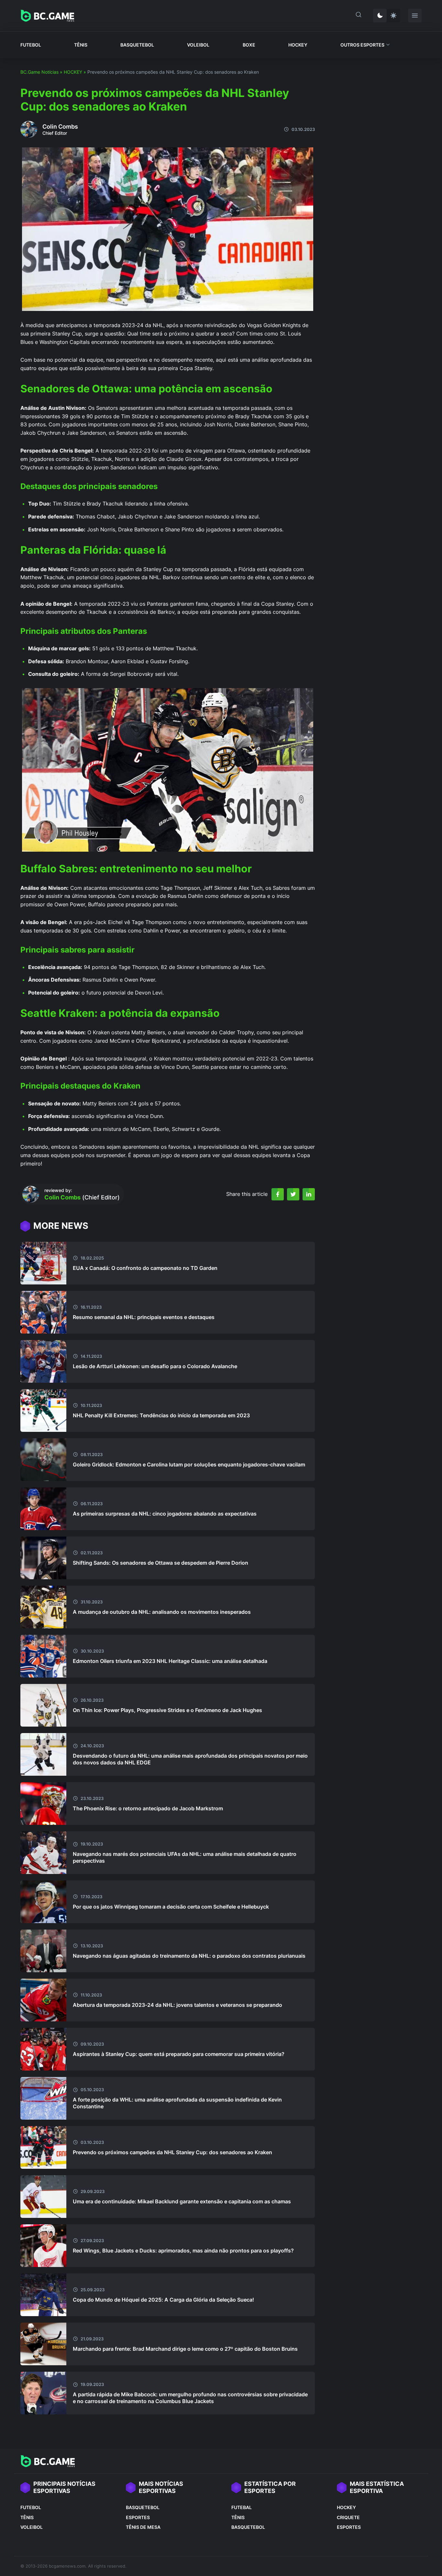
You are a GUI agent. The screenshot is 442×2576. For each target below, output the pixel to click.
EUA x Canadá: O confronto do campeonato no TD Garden (145, 1268)
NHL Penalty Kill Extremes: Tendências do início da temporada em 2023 (161, 1415)
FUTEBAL (242, 2507)
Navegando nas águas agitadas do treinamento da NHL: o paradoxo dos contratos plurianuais (189, 1956)
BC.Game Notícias (39, 72)
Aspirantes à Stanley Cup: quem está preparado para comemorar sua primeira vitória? (179, 2054)
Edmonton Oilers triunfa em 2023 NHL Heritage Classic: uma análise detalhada (170, 1661)
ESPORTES (138, 2517)
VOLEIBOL (198, 45)
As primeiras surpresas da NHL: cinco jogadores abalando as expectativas (165, 1514)
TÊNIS (81, 45)
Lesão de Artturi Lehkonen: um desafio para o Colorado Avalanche (155, 1366)
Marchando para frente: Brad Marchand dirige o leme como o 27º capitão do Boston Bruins (185, 2349)
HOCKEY (298, 45)
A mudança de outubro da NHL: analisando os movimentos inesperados (162, 1612)
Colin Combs (60, 127)
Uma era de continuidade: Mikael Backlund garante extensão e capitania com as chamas (182, 2201)
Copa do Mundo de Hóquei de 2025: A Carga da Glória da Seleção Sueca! (163, 2300)
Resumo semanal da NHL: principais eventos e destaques (144, 1317)
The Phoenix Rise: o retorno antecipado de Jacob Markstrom (148, 1808)
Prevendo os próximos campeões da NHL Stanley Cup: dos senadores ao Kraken (172, 2152)
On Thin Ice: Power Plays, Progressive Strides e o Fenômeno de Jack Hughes (167, 1710)
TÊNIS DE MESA (143, 2527)
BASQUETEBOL (137, 45)
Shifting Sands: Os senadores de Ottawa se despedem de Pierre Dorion (160, 1563)
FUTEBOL (31, 45)
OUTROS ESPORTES (362, 45)
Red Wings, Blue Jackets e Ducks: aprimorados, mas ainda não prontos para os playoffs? (183, 2251)
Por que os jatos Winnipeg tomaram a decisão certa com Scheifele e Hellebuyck (171, 1907)
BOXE (249, 45)
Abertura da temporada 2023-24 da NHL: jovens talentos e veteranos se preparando (177, 2005)
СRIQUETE (348, 2517)
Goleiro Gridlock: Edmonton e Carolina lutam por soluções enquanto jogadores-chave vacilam (189, 1464)
